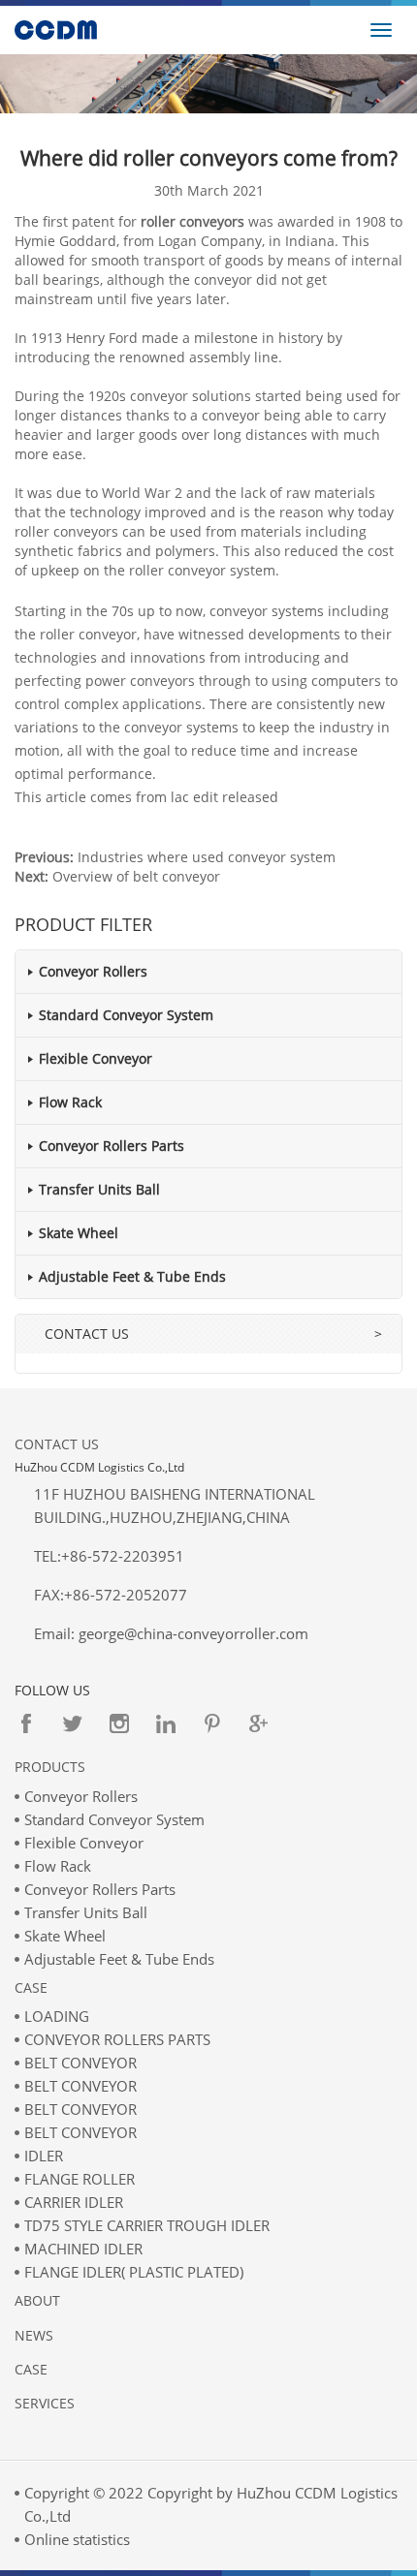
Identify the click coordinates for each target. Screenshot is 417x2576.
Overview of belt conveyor (136, 876)
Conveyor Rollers (93, 971)
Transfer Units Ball (99, 1189)
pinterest (212, 1723)
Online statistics (77, 2539)
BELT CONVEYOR (80, 2063)
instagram (119, 1723)
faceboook (26, 1723)
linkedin (166, 1723)
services (45, 2403)
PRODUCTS (50, 1767)
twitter (73, 1723)
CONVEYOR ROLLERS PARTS (117, 2039)
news (34, 2335)
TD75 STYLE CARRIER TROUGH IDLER (147, 2225)
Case (31, 1987)
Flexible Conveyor (96, 1058)
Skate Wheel (79, 1233)
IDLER (44, 2156)
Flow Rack (70, 1102)
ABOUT (37, 2300)
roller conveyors (192, 221)
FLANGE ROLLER (80, 2179)
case (31, 2369)
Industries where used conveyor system (207, 857)
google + (259, 1723)
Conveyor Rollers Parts (112, 1146)
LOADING (57, 2016)
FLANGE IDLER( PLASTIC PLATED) (134, 2272)
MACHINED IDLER (83, 2249)
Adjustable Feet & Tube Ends (132, 1276)
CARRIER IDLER (74, 2202)
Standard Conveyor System (126, 1015)
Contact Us (57, 1444)
